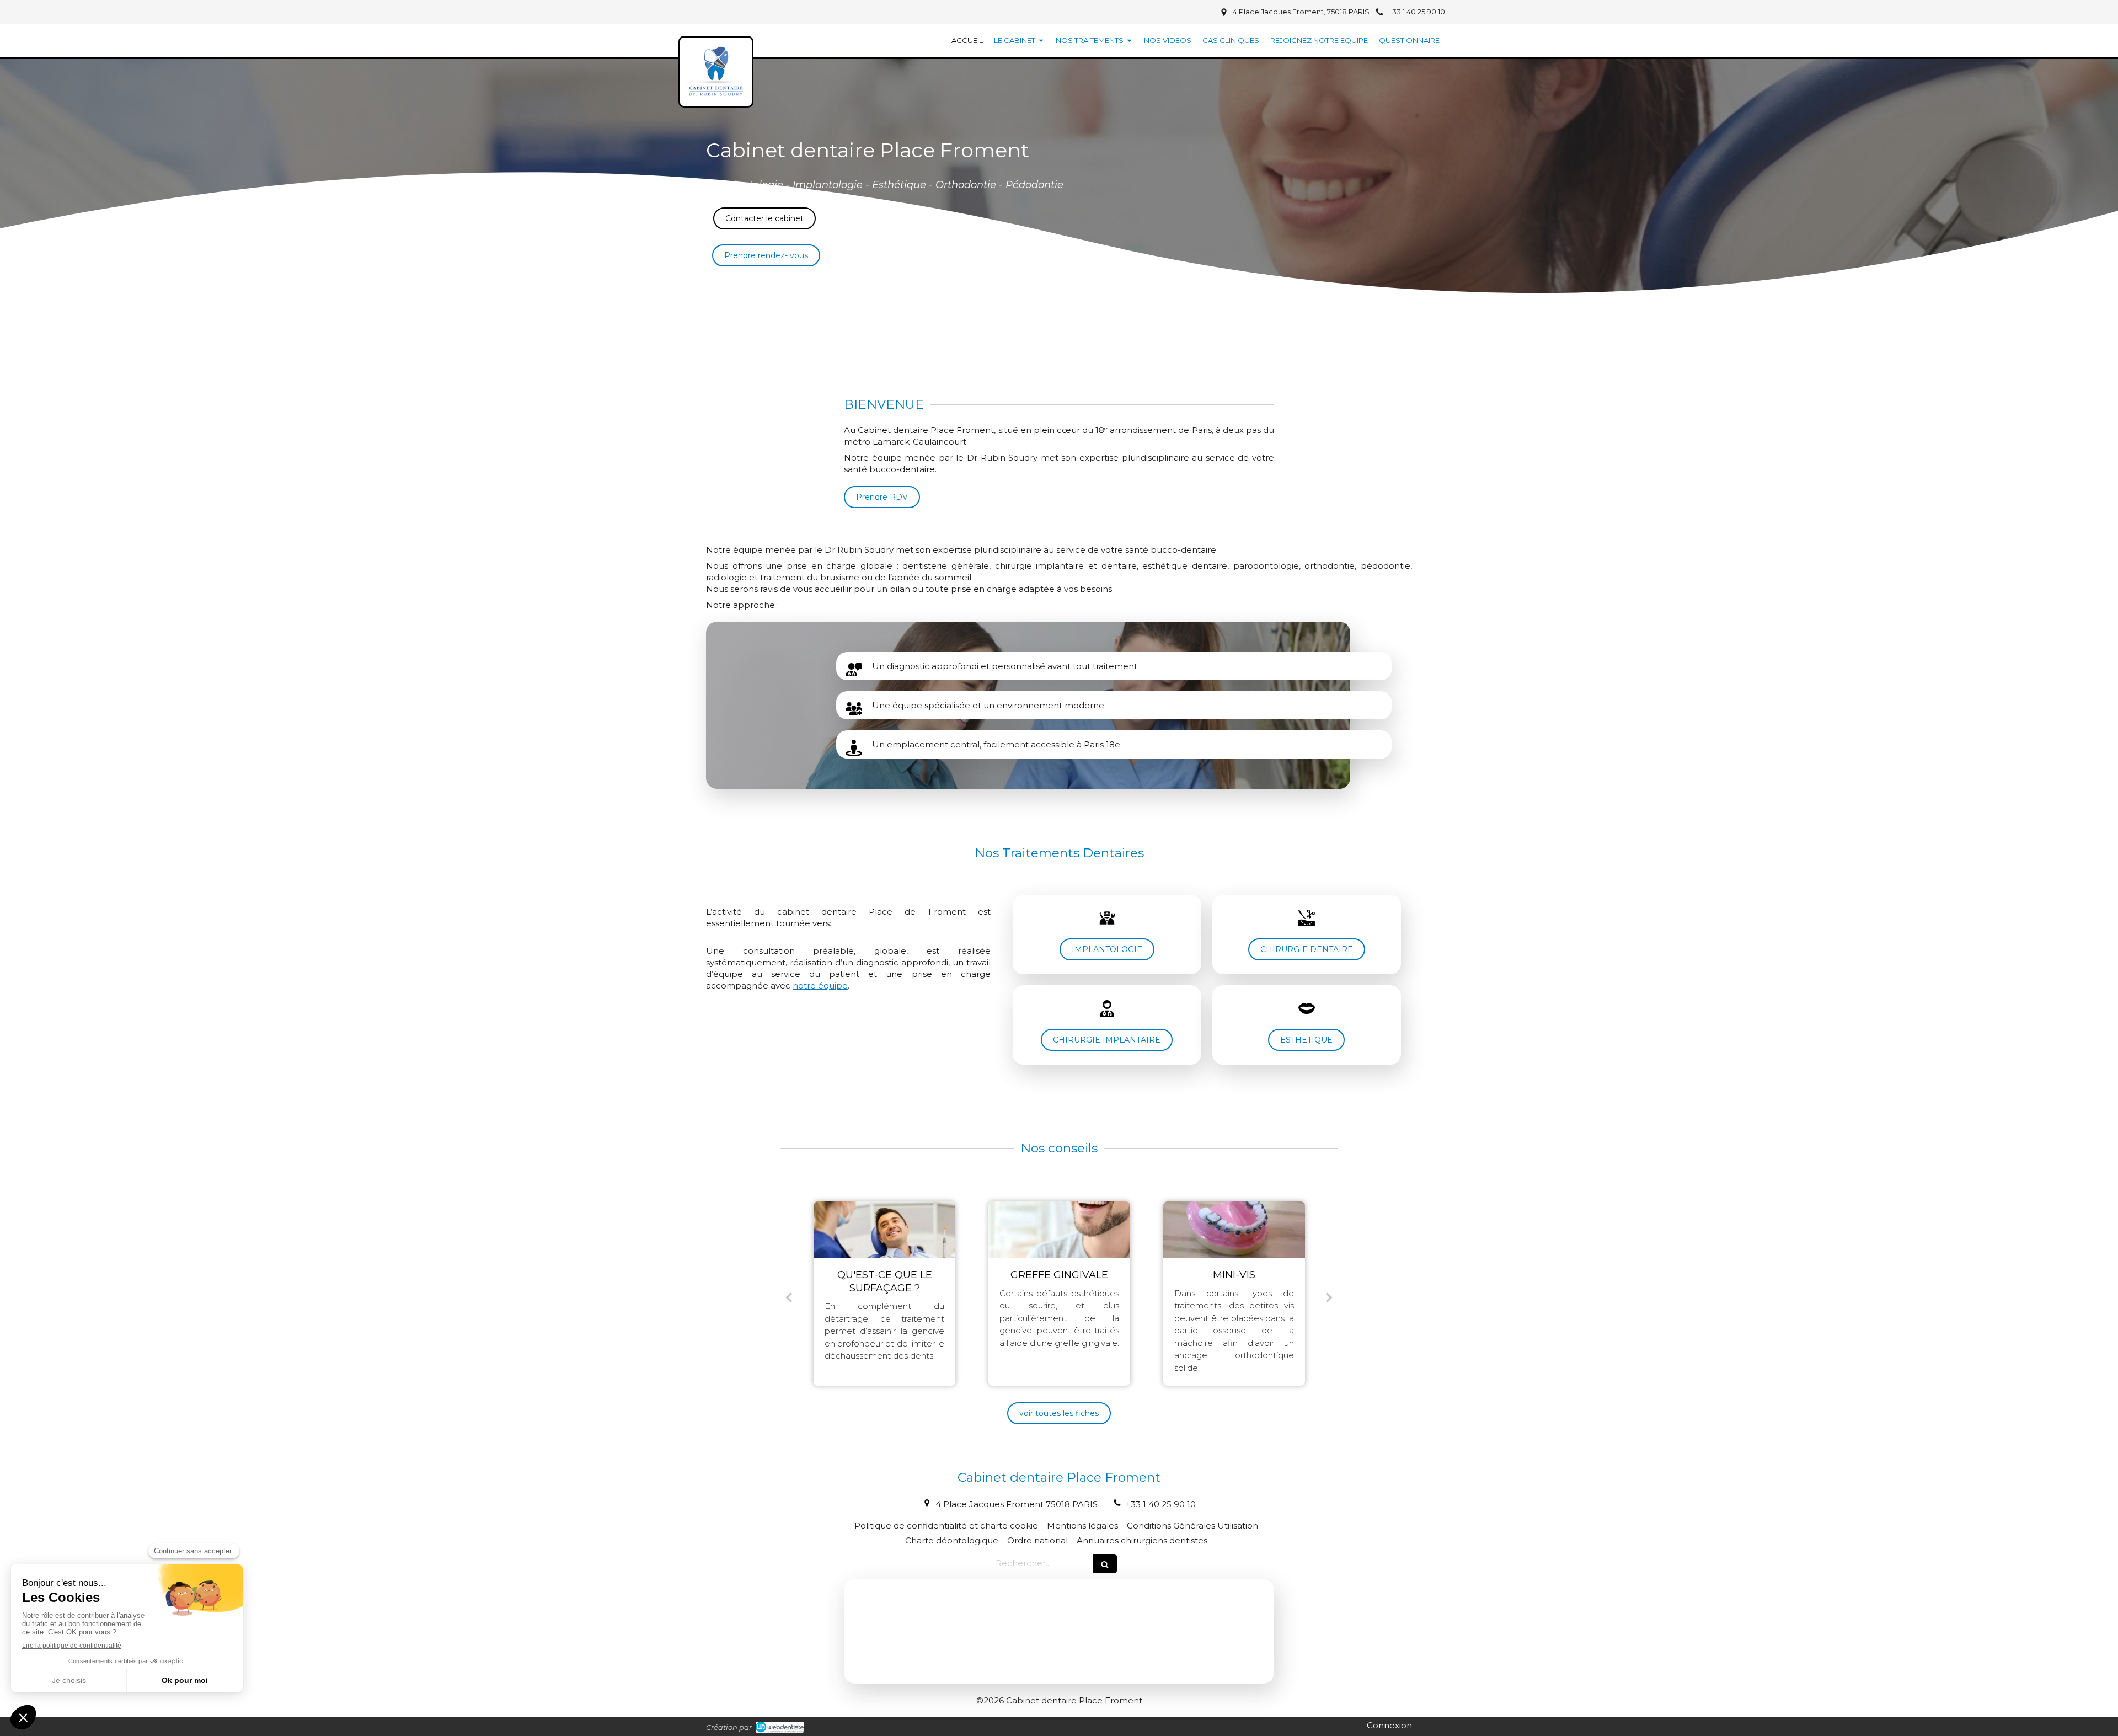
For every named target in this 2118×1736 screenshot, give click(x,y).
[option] (884, 1294)
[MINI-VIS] (1059, 1230)
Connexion (1389, 1725)
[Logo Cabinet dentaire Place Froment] (716, 95)
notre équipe (820, 985)
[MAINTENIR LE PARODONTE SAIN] (1234, 1230)
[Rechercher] (1105, 1564)
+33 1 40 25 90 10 (1161, 1504)
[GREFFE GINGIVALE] (884, 1230)
